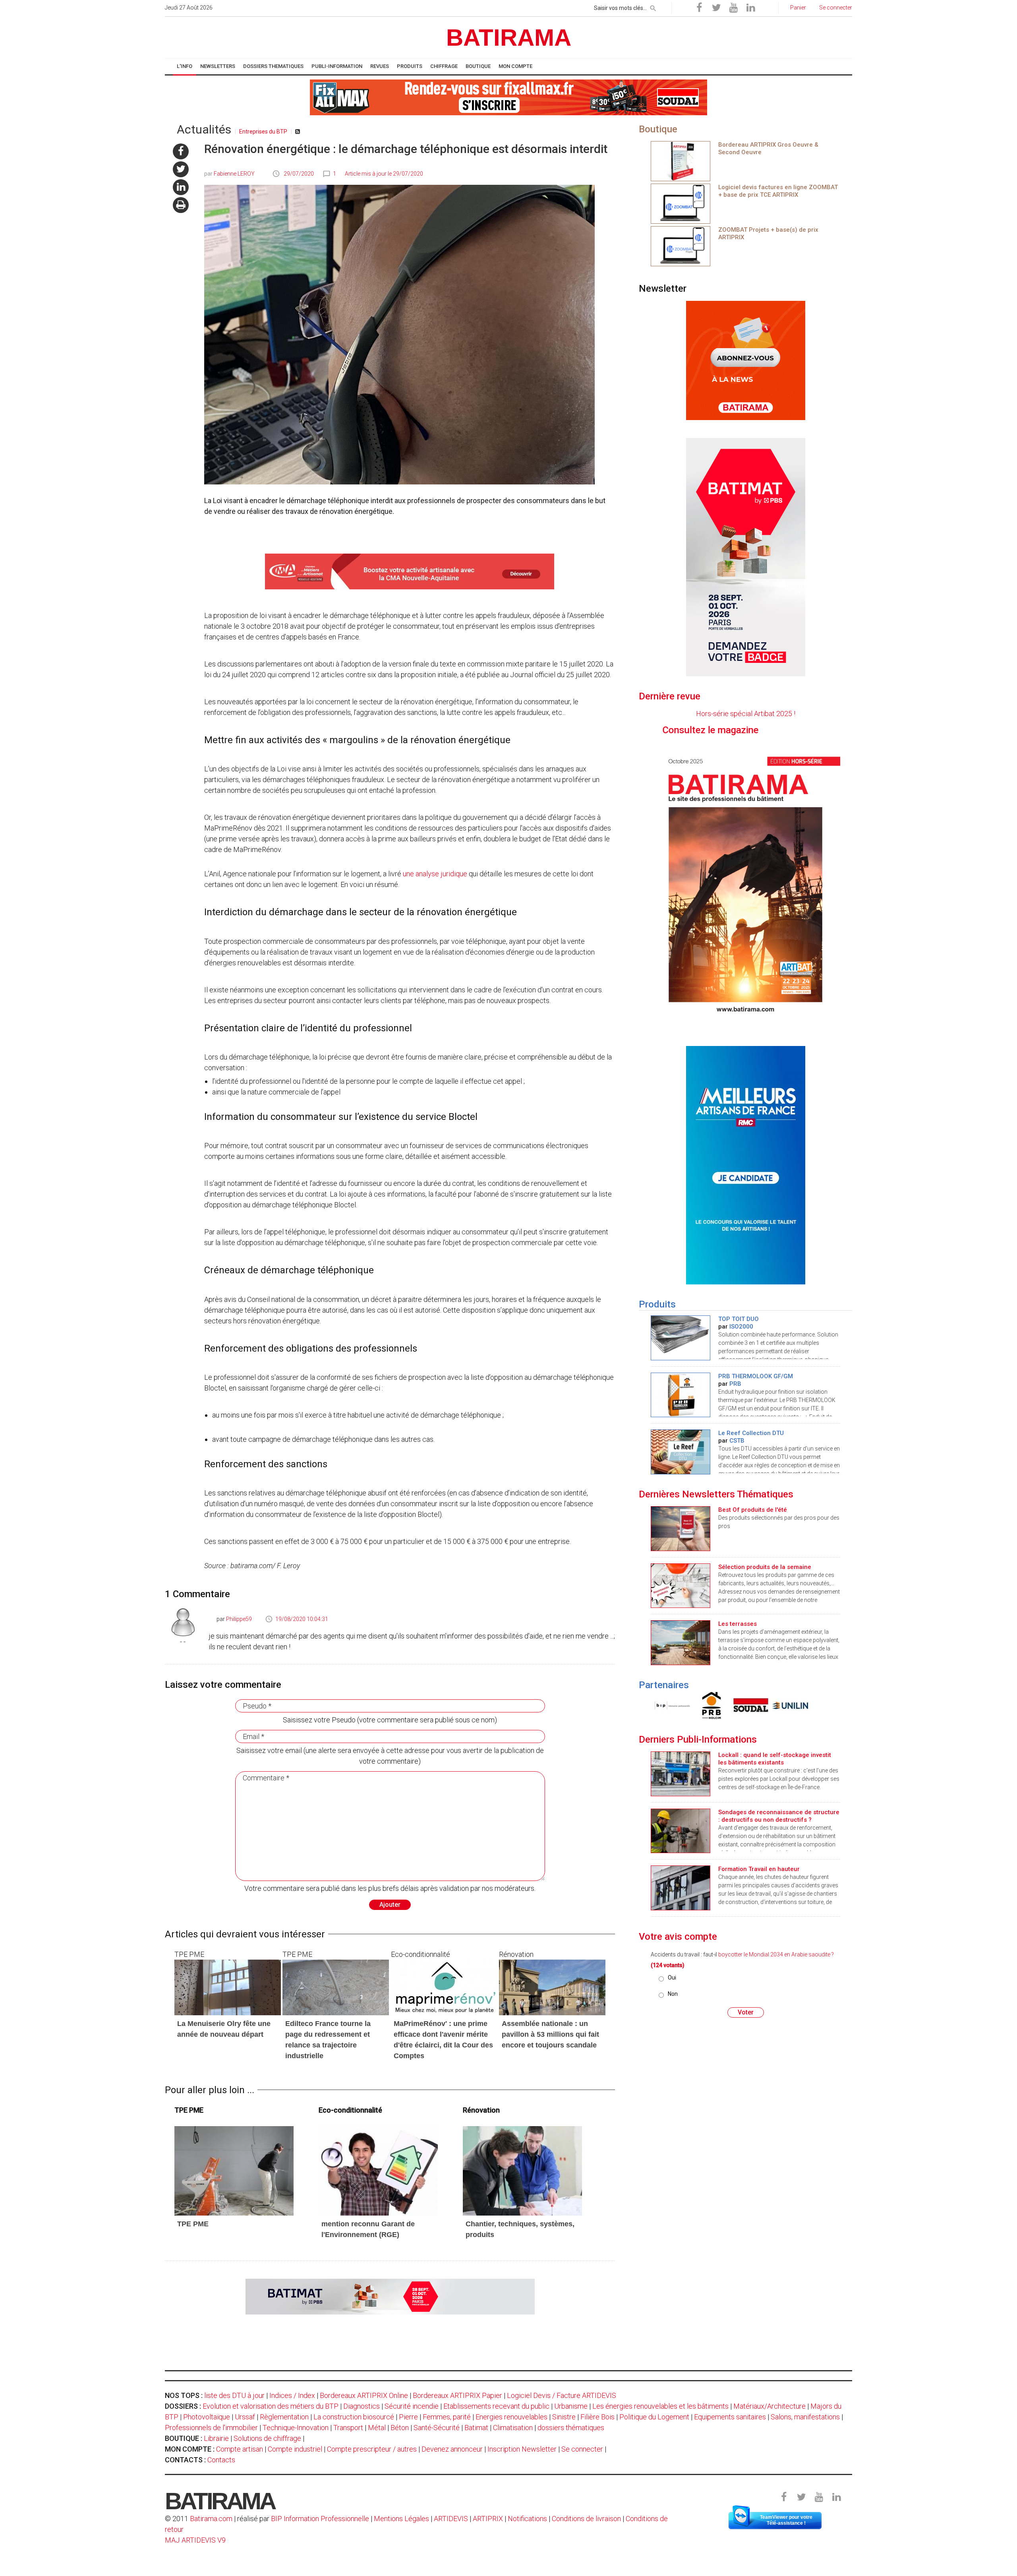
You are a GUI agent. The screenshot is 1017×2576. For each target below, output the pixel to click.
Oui (672, 1978)
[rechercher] (653, 7)
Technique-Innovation (296, 2428)
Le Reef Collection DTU (751, 1433)
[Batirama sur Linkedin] (750, 8)
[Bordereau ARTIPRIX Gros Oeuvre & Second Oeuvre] (681, 160)
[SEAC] (670, 1705)
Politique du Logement (654, 2417)
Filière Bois (597, 2417)
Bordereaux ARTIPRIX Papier (457, 2395)
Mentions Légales (401, 2519)
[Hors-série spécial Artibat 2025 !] (745, 883)
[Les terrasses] (681, 1642)
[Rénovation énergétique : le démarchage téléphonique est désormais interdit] (234, 2170)
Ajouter (390, 1905)
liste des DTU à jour (234, 2395)
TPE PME (193, 2224)
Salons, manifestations (805, 2417)
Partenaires (664, 1685)
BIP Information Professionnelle (320, 2519)
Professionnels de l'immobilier (211, 2428)
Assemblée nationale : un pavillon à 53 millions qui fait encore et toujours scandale (550, 2034)
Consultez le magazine (768, 730)
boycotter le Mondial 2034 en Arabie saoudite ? (776, 1954)
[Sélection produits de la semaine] (681, 1585)
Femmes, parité (447, 2417)
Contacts (221, 2460)
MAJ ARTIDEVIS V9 (195, 2540)
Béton (400, 2428)
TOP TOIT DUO (739, 1319)
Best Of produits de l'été (753, 1510)
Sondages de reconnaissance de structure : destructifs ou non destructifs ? (779, 1816)
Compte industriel (295, 2449)
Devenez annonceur (452, 2449)
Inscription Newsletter (522, 2449)
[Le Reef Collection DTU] (681, 1451)
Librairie (216, 2438)
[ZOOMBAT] (681, 203)
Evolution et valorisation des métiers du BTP (271, 2406)
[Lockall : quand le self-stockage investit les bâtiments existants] (681, 1773)
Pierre (408, 2417)
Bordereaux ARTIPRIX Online (364, 2395)
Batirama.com (211, 2519)
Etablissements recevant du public (496, 2406)
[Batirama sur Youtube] (733, 8)
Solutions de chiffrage (267, 2438)
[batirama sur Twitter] (181, 169)
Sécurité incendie (412, 2406)
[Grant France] (710, 1705)
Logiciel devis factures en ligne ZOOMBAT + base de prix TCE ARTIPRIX (778, 191)
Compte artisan (240, 2449)
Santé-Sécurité (437, 2428)
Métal (377, 2428)
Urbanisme (571, 2406)
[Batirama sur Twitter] (716, 8)
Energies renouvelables (511, 2417)
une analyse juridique (435, 874)
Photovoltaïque (207, 2417)
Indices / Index (292, 2395)
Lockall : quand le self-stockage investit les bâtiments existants (775, 1759)
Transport (348, 2428)
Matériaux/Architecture (770, 2406)
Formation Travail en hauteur (759, 1869)
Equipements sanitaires (730, 2417)
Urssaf (245, 2417)
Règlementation (284, 2417)
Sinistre (564, 2417)
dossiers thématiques (571, 2428)
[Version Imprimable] (181, 205)
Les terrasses (738, 1624)
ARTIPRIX (488, 2519)
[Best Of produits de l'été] (681, 1528)
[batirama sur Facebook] (181, 151)
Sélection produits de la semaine (765, 1567)
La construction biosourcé (354, 2417)
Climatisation (513, 2428)
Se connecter (582, 2449)
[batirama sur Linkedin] (181, 187)
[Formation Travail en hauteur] (681, 1887)
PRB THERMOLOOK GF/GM (756, 1376)
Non (673, 1994)
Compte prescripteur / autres (372, 2449)
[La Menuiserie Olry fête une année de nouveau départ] (228, 1987)
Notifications (528, 2519)
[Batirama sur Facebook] (699, 8)
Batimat (476, 2428)
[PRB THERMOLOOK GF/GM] (681, 1394)
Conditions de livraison (586, 2519)
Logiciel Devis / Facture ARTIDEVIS (562, 2395)
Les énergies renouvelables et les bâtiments (660, 2406)
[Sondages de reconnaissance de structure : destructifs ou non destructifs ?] (681, 1830)
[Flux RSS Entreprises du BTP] (298, 132)
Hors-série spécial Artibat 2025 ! (746, 714)
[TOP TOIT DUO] (681, 1337)
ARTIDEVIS (451, 2519)
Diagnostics (362, 2406)
